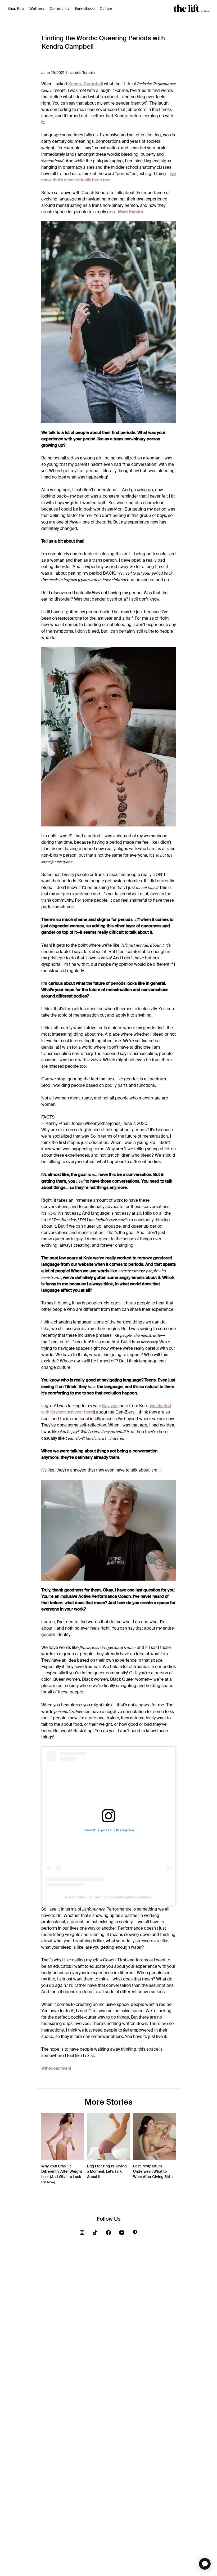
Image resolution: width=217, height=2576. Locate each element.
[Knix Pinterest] (135, 2234)
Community (60, 8)
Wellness (37, 8)
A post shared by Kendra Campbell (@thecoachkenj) (108, 1897)
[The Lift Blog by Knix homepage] (192, 8)
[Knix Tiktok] (95, 2234)
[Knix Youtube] (122, 2234)
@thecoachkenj (56, 2068)
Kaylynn (110, 1406)
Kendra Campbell (86, 84)
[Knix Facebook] (108, 2234)
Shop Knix (16, 8)
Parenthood (85, 8)
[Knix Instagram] (82, 2234)
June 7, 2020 (135, 1123)
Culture (106, 8)
